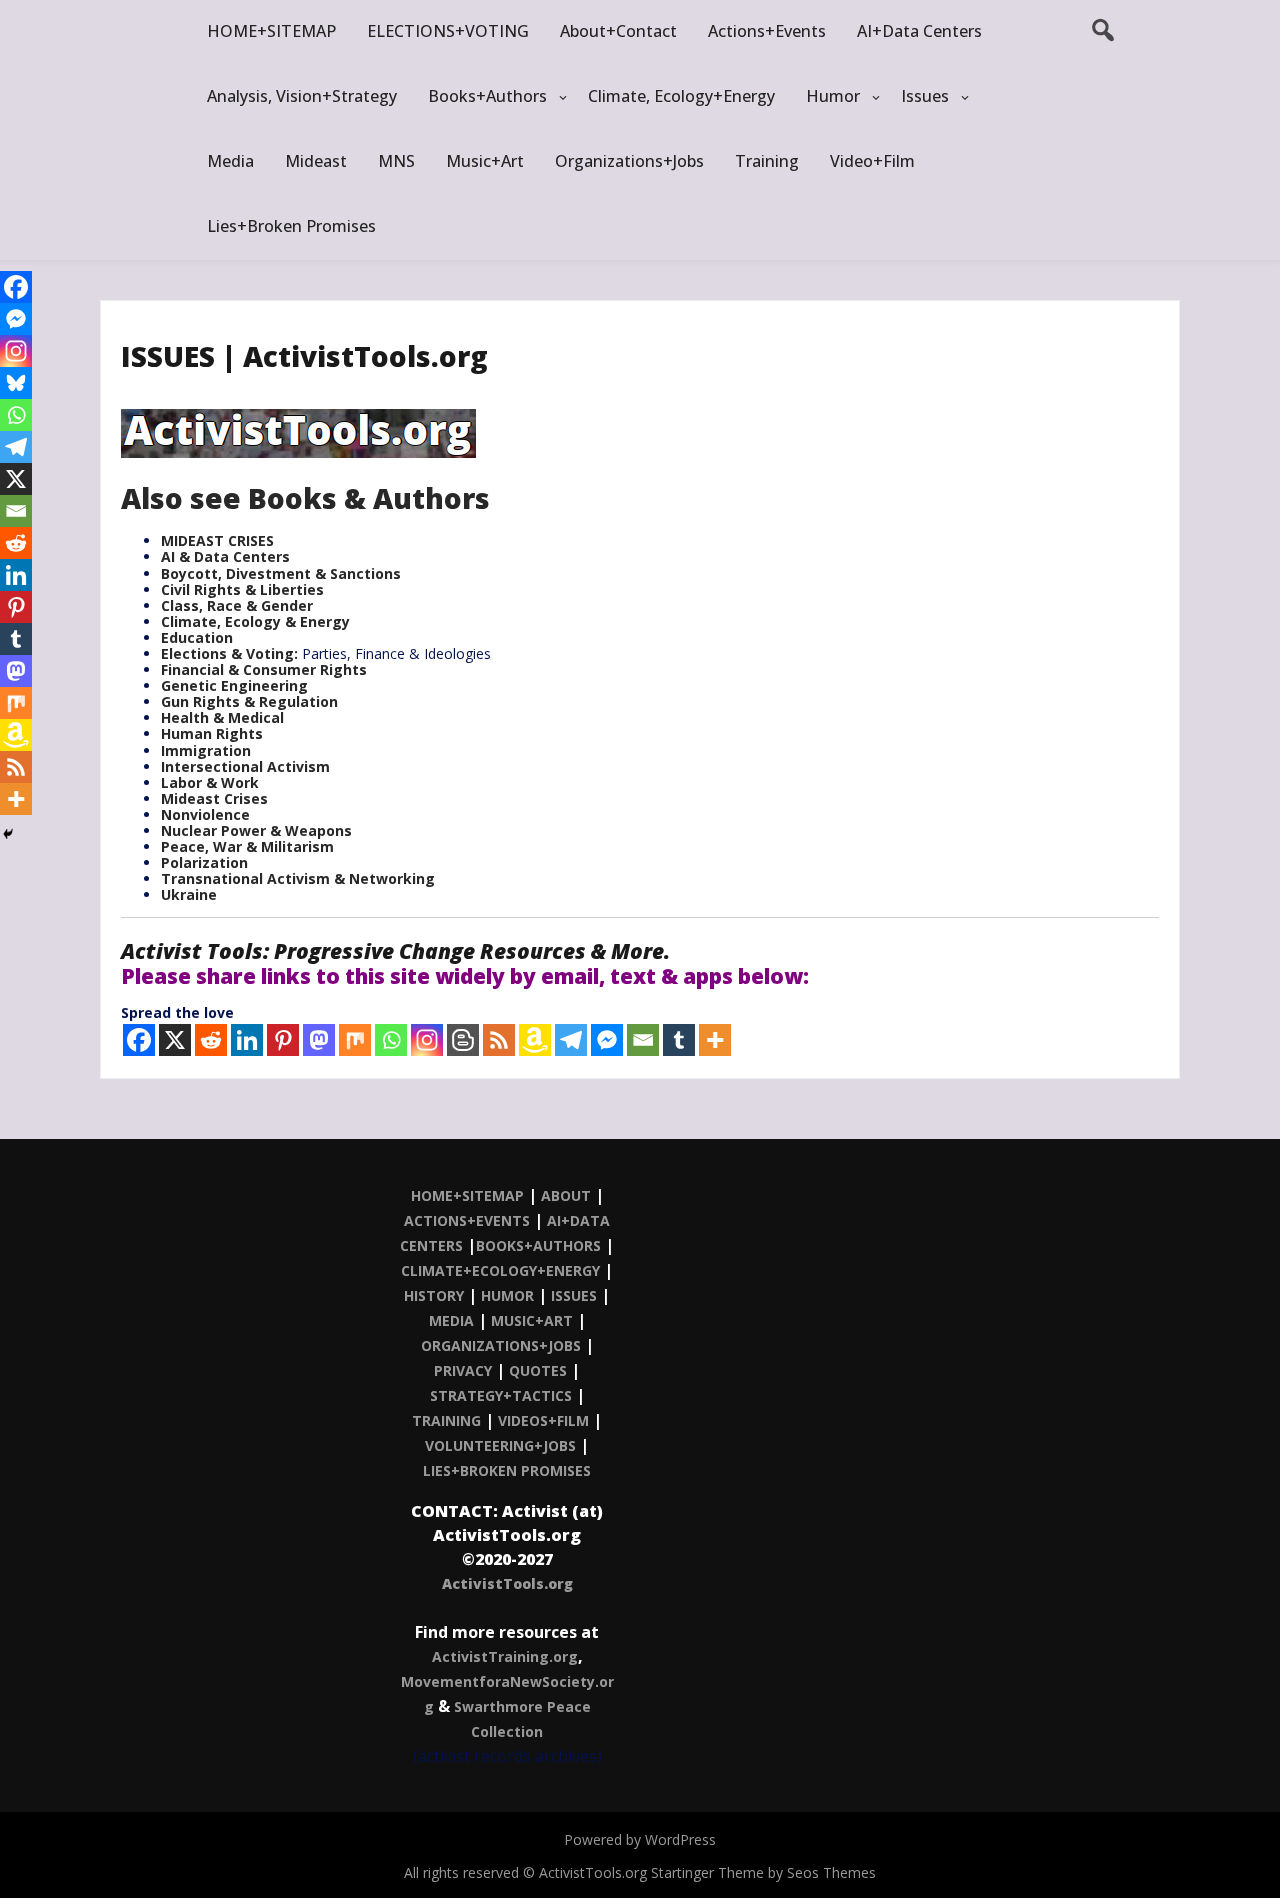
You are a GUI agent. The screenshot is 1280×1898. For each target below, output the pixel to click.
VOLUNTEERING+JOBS (500, 1445)
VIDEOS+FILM (543, 1420)
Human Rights (212, 733)
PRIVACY (463, 1370)
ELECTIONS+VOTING (448, 31)
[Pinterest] (283, 1040)
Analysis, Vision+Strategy (302, 96)
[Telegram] (571, 1040)
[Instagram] (427, 1040)
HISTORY (434, 1295)
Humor (833, 96)
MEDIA (451, 1320)
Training (767, 161)
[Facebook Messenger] (607, 1040)
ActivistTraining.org (505, 1656)
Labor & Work (210, 782)
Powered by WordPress (640, 1839)
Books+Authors (487, 96)
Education (197, 637)
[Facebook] (139, 1040)
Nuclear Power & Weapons (256, 830)
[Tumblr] (679, 1040)
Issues (925, 96)
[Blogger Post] (463, 1040)
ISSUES (574, 1295)
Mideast (316, 161)
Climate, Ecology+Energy (681, 96)
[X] (175, 1040)
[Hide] (8, 834)
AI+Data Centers (919, 31)
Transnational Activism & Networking (298, 878)
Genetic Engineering (234, 685)
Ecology (253, 621)
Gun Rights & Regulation (249, 701)
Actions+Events (767, 31)
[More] (715, 1040)
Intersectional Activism (245, 766)
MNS (396, 161)
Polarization (204, 862)
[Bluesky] (16, 383)
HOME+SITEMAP (271, 31)
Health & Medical (222, 717)
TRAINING (446, 1420)
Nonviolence (205, 814)
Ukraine (189, 894)
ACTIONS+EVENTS (467, 1220)
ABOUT (566, 1195)
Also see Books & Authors (305, 498)
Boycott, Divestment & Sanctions (281, 573)
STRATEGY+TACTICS (501, 1395)
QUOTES (538, 1370)
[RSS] (499, 1040)
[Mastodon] (319, 1040)
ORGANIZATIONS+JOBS (501, 1345)
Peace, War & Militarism (247, 846)
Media (230, 161)
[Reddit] (211, 1040)
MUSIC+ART (532, 1320)
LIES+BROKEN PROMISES (507, 1470)
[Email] (643, 1040)
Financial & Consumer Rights (264, 669)
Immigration (206, 750)
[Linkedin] (247, 1040)
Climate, (193, 621)
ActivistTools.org (507, 1583)
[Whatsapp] (391, 1040)
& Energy (317, 621)
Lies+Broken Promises (291, 226)
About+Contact (618, 31)
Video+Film (872, 161)
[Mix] (355, 1040)
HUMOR (507, 1295)
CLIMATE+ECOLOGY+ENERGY (500, 1270)
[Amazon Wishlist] (535, 1040)
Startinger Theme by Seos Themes (763, 1872)
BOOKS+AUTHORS (538, 1245)
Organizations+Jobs (629, 161)
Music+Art (485, 161)
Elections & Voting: (231, 653)
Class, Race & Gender (237, 605)
